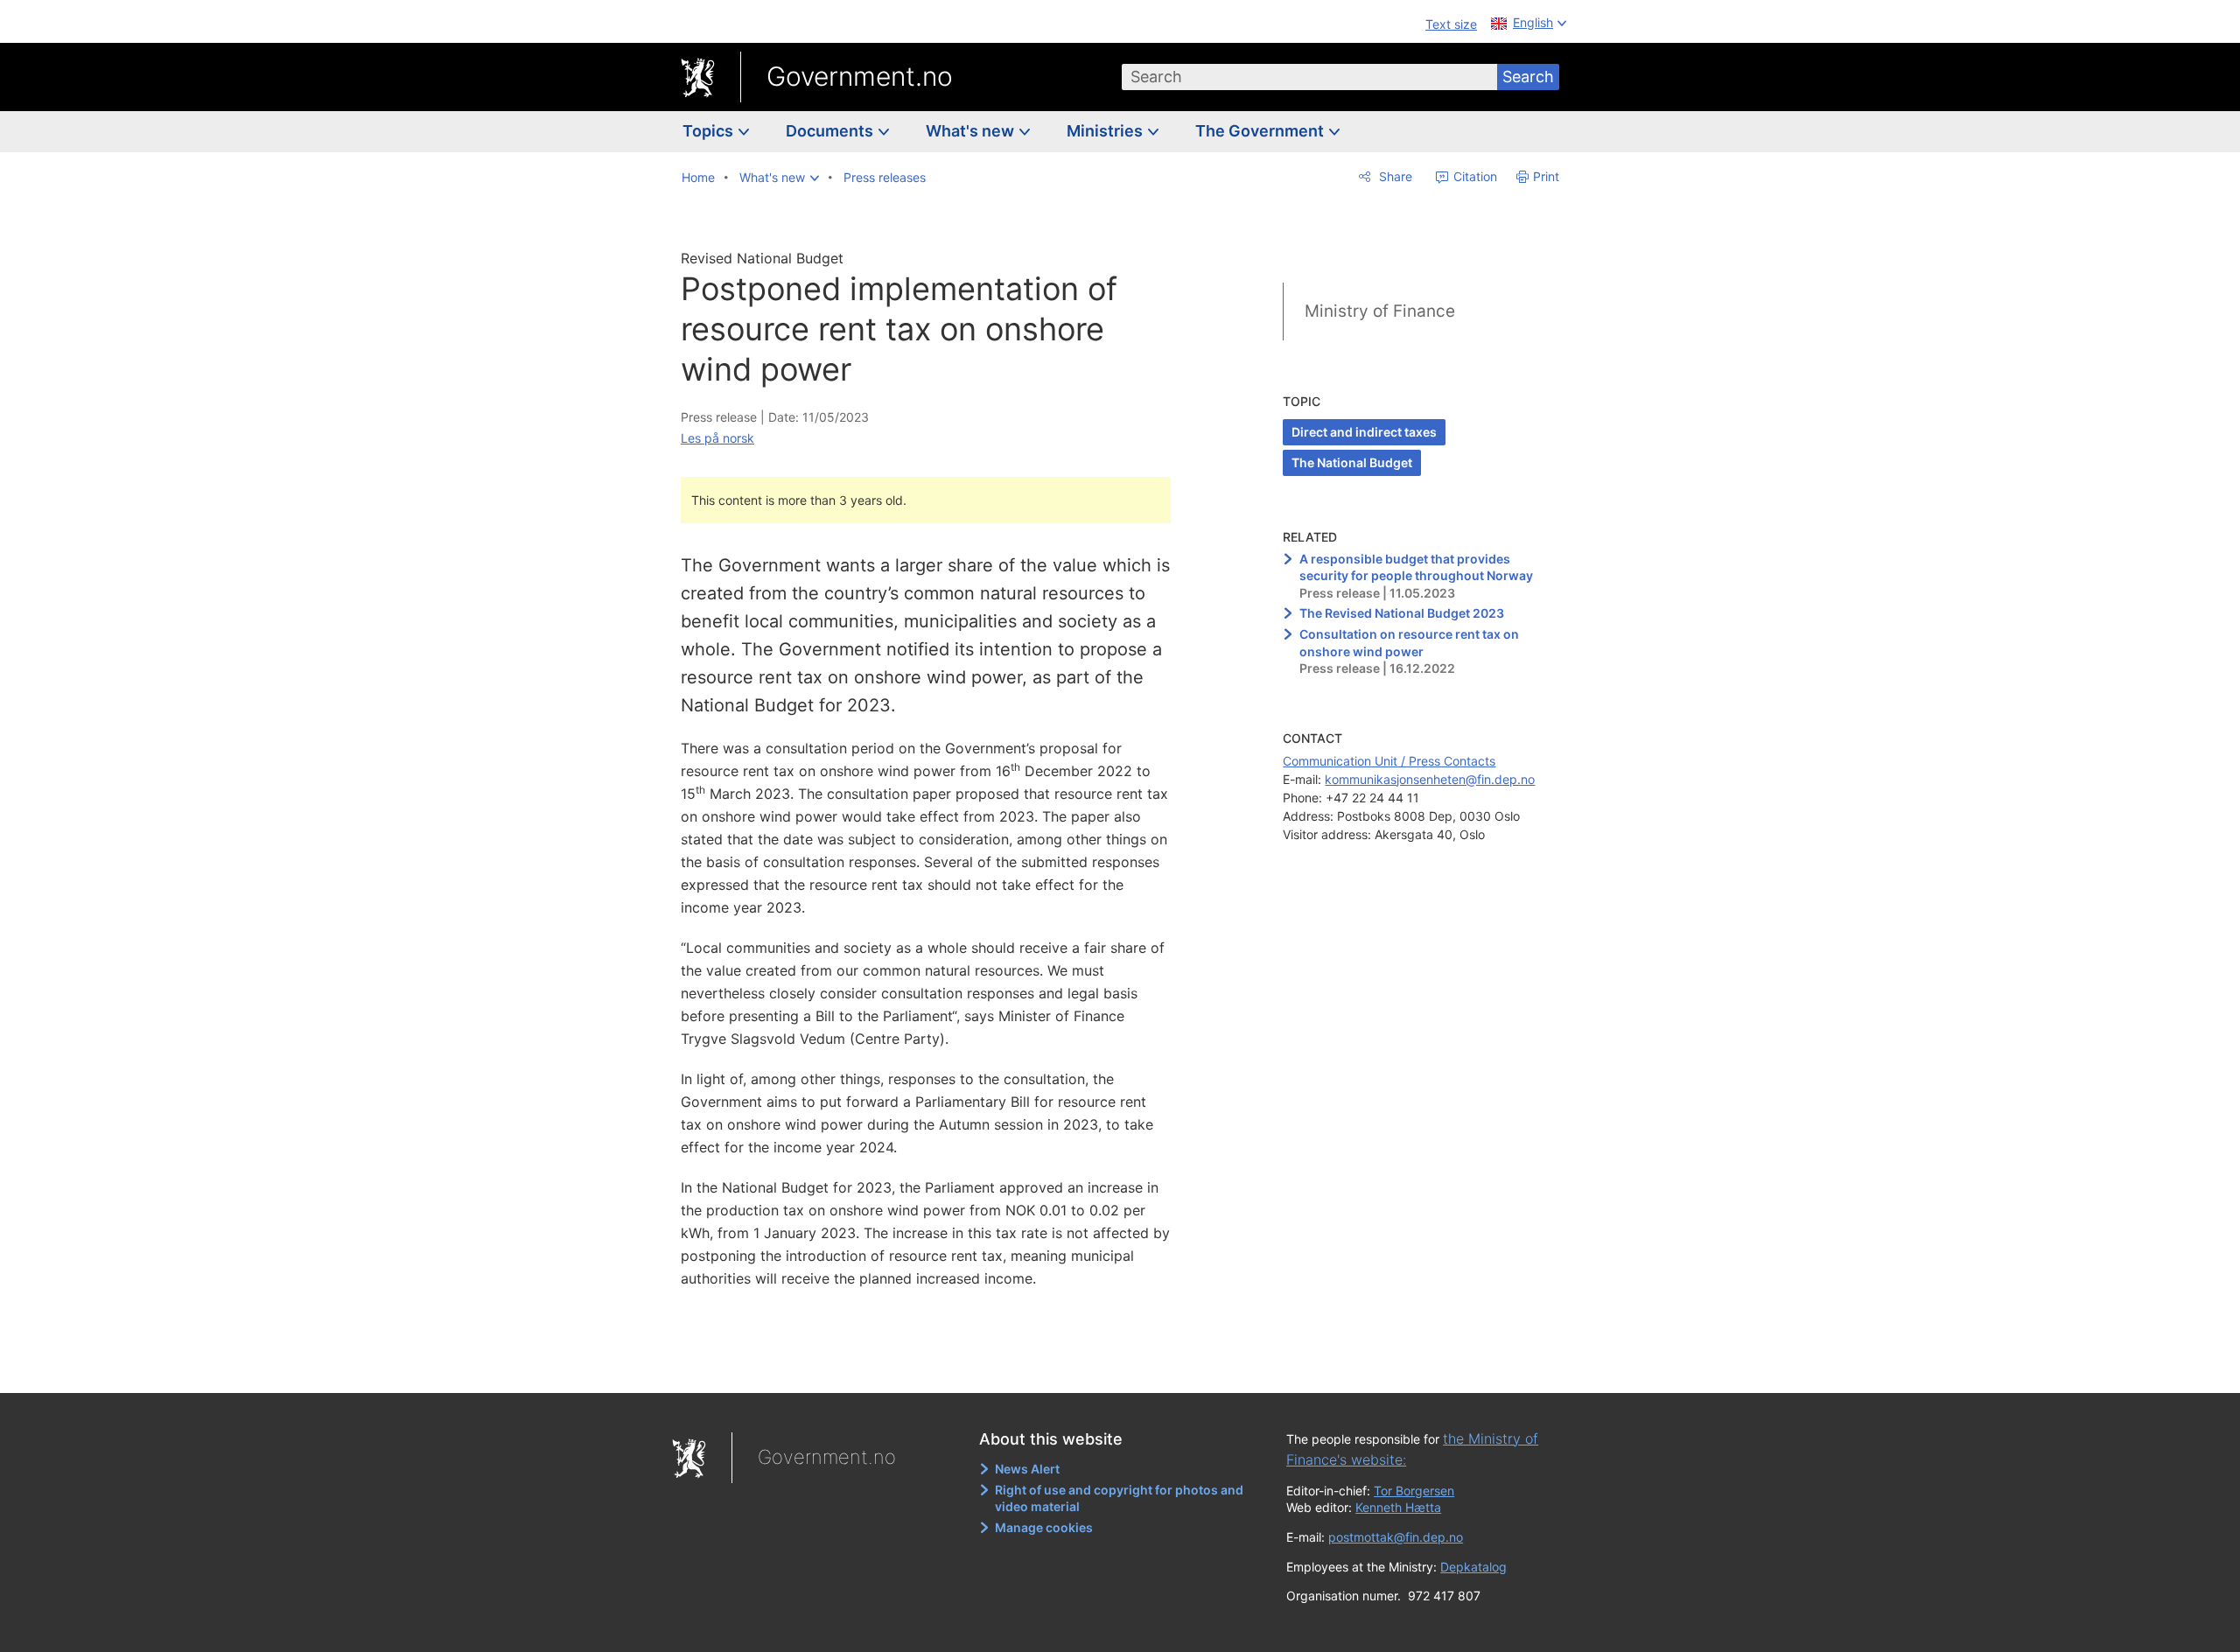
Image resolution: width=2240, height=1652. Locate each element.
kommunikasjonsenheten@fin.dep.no (1430, 779)
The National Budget (1352, 462)
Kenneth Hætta (1398, 1507)
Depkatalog (1473, 1567)
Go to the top (935, 1367)
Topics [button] (710, 131)
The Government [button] (1261, 131)
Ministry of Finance (1380, 311)
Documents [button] (831, 131)
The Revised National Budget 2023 (1402, 613)
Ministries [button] (1106, 131)
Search (1528, 77)
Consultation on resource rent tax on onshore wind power (1409, 643)
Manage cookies (1044, 1527)
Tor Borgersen (1414, 1491)
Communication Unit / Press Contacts (1389, 761)
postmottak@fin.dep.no (1396, 1537)
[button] (779, 178)
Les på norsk (717, 438)
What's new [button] (972, 131)
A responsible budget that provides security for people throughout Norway (1416, 567)
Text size (1451, 24)
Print (1546, 176)
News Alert (1027, 1469)
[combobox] (1310, 77)
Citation (1473, 176)
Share (1394, 176)
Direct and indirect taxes (1364, 432)
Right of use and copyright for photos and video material (1119, 1498)
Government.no (860, 76)
